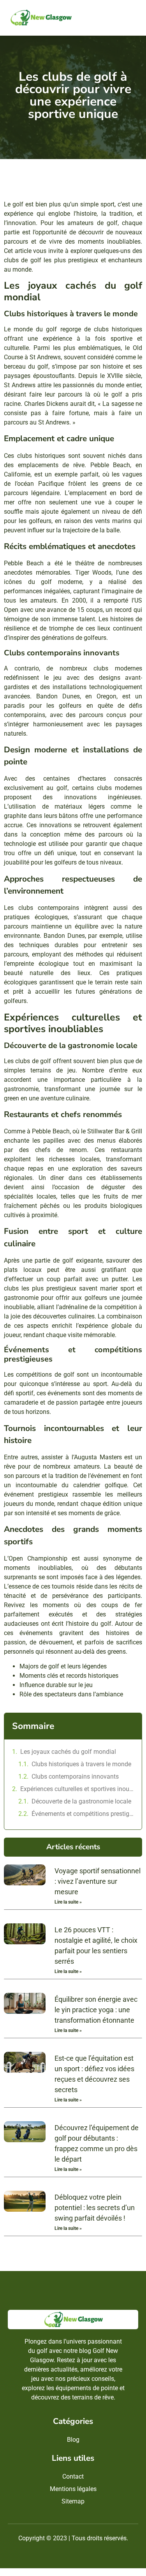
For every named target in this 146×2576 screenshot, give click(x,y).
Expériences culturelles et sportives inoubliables (77, 1789)
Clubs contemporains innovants (75, 1777)
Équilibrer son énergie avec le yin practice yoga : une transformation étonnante (96, 2010)
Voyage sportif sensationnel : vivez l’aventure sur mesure (98, 1881)
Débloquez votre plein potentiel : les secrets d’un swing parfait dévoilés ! (95, 2208)
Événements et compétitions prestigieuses (83, 1814)
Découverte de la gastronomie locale (81, 1801)
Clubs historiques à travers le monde (81, 1764)
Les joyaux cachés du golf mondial (68, 1752)
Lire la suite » (68, 1902)
